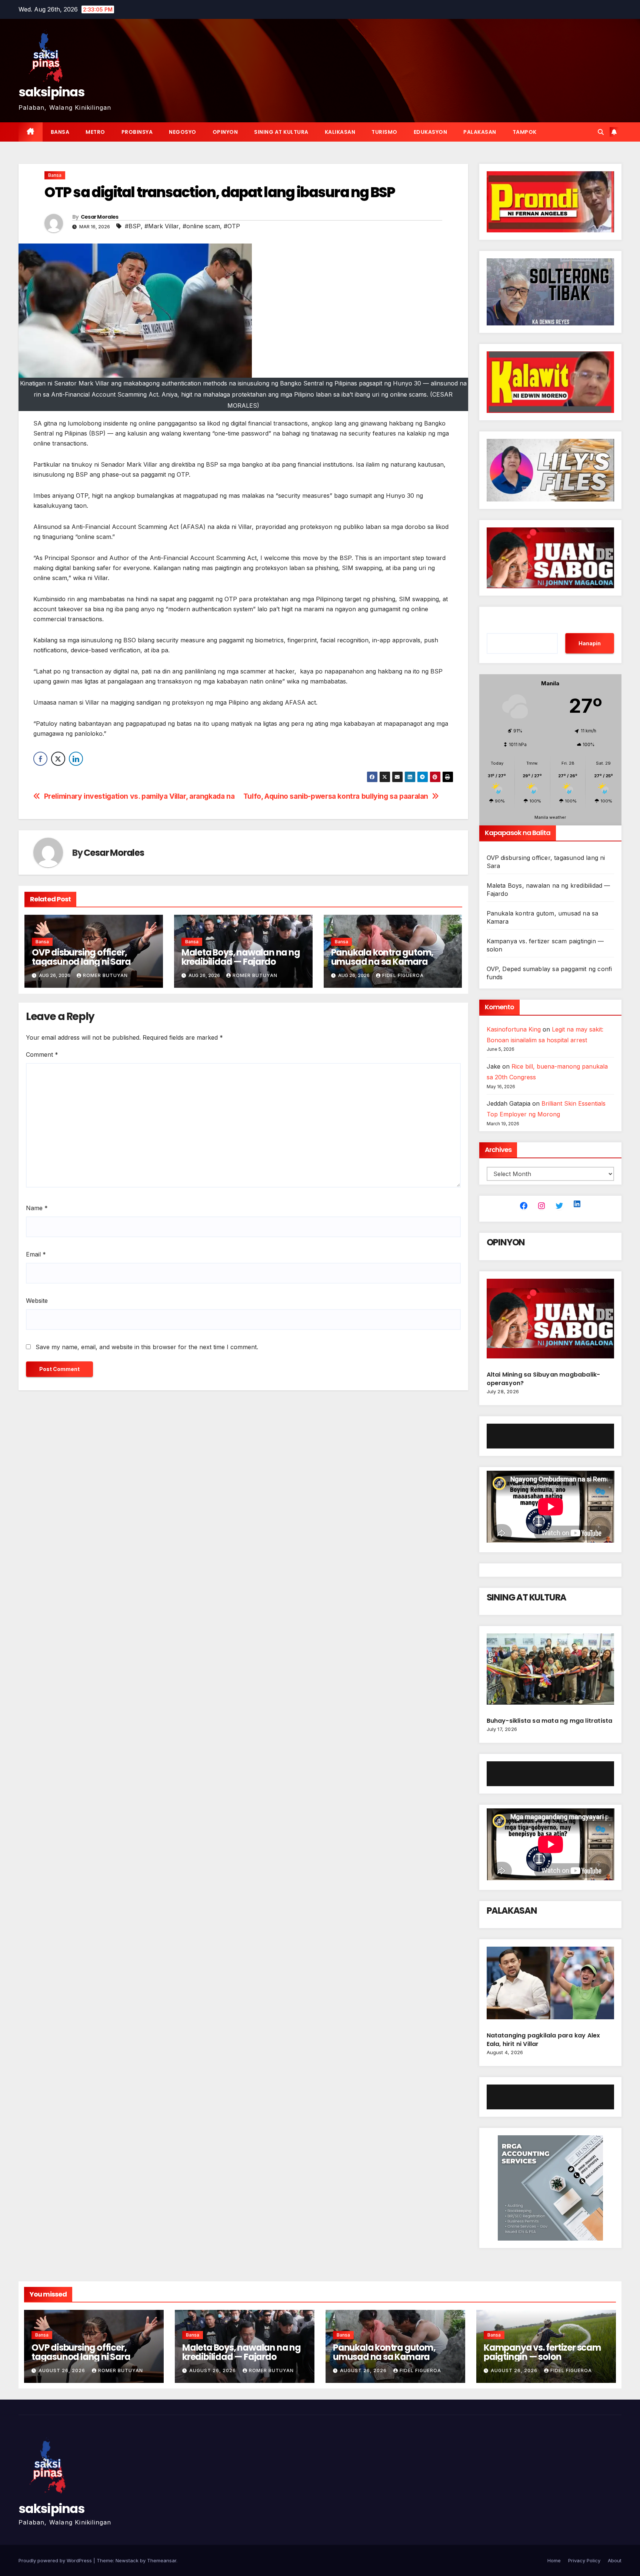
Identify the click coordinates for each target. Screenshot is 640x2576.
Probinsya (137, 132)
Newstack (127, 2560)
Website (37, 1301)
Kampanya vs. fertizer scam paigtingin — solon (542, 2352)
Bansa (60, 132)
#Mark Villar (162, 226)
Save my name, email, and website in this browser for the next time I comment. (147, 1347)
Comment (42, 1054)
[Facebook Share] (40, 759)
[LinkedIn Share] (76, 759)
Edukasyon (431, 132)
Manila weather (550, 817)
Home (554, 2560)
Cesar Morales (100, 217)
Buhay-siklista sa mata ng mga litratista (550, 1721)
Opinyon (225, 132)
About (615, 2560)
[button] (601, 132)
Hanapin (590, 643)
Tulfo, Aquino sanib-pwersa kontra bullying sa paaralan (336, 796)
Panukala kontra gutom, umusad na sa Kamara (382, 957)
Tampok (525, 132)
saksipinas (51, 92)
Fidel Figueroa (403, 975)
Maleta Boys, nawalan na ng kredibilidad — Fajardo (241, 957)
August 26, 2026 (63, 2370)
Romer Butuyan (105, 975)
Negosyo (183, 132)
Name (37, 1208)
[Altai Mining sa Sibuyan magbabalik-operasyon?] (551, 1322)
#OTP (232, 226)
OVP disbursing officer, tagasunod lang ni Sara (81, 957)
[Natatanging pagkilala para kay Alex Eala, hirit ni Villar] (551, 1986)
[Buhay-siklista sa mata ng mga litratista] (551, 1672)
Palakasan (480, 132)
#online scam (201, 226)
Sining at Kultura (281, 132)
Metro (95, 132)
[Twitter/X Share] (58, 759)
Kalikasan (340, 132)
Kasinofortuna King (514, 1029)
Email (36, 1254)
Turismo (384, 132)
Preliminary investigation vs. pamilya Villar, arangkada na (139, 796)
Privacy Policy (584, 2560)
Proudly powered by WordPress (56, 2560)
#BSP (133, 226)
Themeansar (162, 2560)
